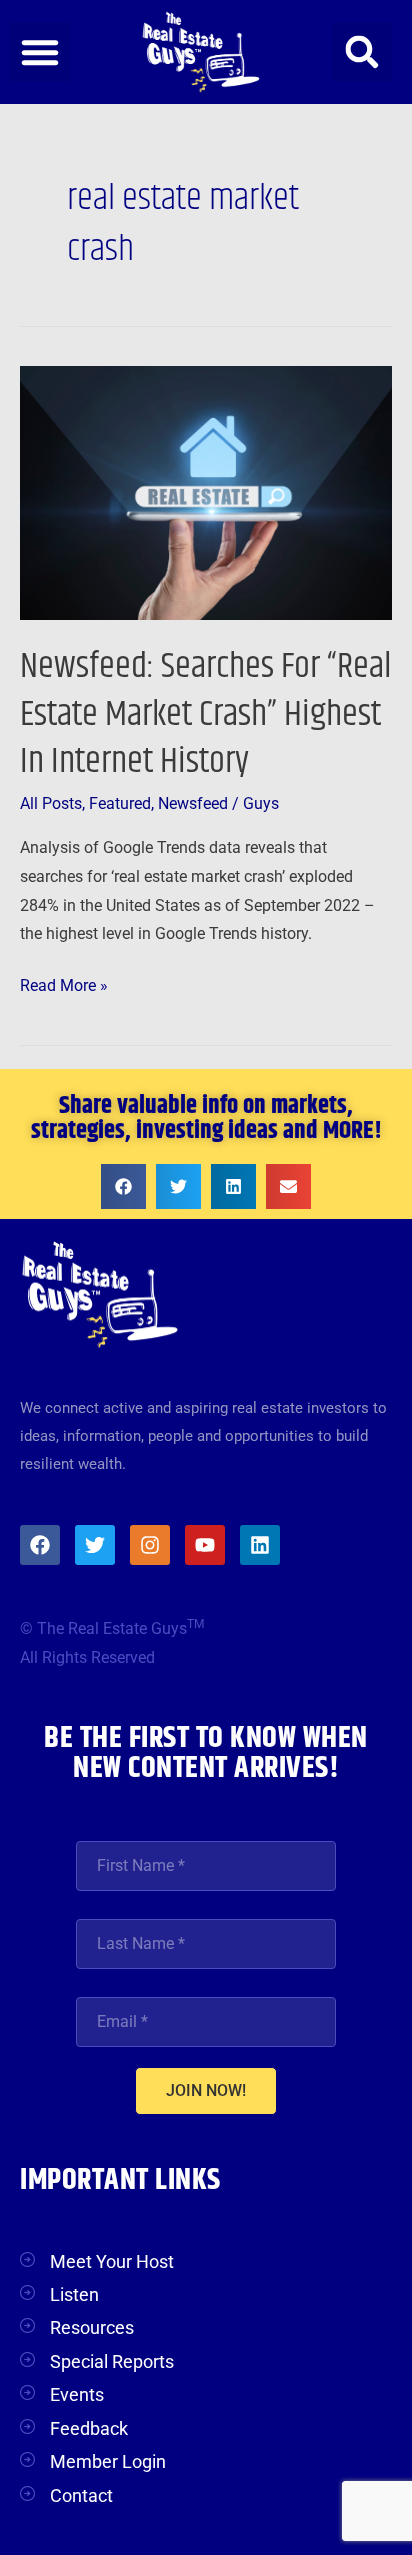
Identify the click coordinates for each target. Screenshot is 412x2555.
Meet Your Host (112, 2261)
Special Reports (112, 2361)
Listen (74, 2294)
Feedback (89, 2428)
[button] (40, 52)
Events (77, 2394)
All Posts (51, 804)
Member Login (108, 2461)
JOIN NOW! (206, 2090)
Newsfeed (193, 804)
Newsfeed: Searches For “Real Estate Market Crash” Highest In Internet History (206, 714)
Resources (92, 2327)
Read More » (64, 983)
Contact (81, 2495)
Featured (120, 804)
